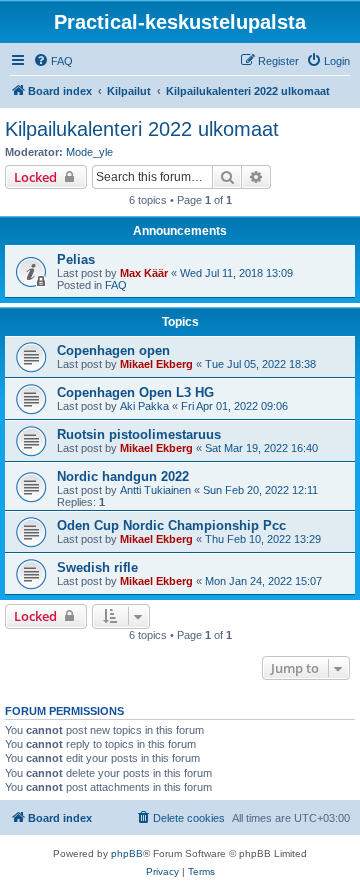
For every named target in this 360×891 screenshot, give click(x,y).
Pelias (76, 259)
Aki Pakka (144, 406)
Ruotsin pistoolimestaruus (139, 434)
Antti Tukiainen (155, 490)
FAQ (116, 285)
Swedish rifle (97, 567)
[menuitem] (53, 61)
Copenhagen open (113, 350)
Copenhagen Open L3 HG (135, 392)
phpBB (127, 853)
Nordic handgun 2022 (123, 476)
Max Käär (144, 273)
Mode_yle (89, 152)
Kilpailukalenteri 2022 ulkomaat (142, 129)
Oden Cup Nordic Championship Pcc (171, 525)
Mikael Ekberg (156, 364)
